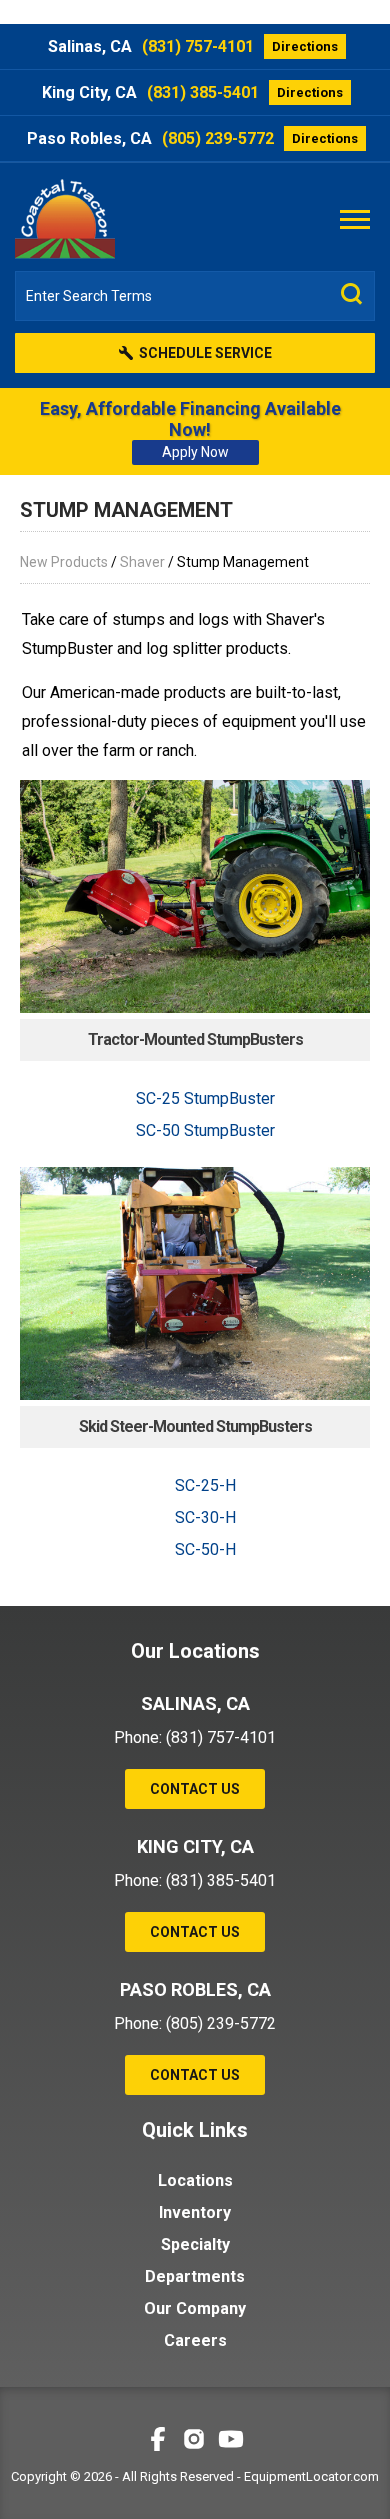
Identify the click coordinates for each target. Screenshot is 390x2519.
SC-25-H (205, 1485)
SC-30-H (205, 1517)
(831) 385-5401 (203, 92)
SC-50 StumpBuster (205, 1130)
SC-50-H (205, 1549)
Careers (195, 2340)
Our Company (195, 2308)
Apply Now (195, 452)
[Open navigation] (355, 218)
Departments (195, 2276)
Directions (305, 46)
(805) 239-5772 (218, 138)
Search (352, 294)
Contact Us (195, 1789)
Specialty (195, 2244)
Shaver (142, 562)
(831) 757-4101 (198, 46)
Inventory (195, 2212)
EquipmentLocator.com (311, 2476)
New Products (64, 562)
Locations (195, 2180)
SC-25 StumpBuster (205, 1098)
